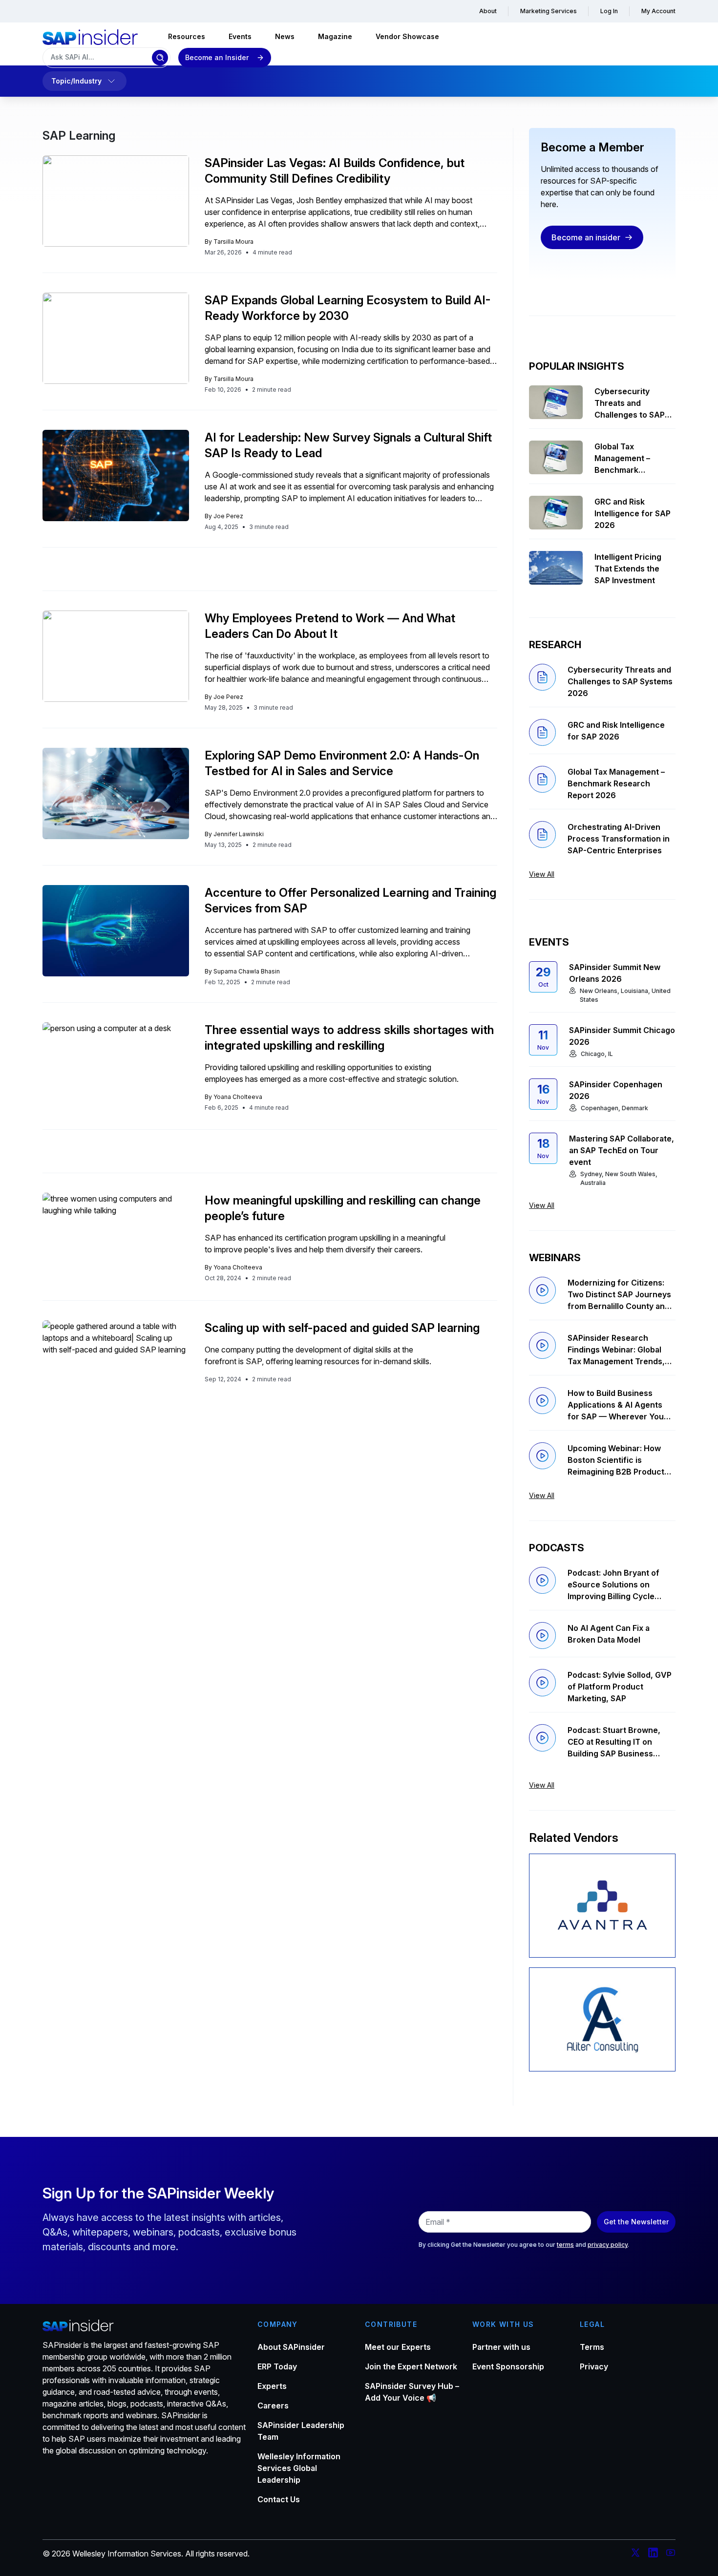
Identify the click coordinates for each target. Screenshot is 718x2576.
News (285, 36)
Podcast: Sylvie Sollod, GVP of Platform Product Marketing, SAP (620, 1687)
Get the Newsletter (636, 2222)
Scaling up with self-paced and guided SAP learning (342, 1328)
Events (240, 36)
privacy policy (608, 2245)
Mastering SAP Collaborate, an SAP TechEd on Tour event (622, 1150)
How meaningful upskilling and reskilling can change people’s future (343, 1208)
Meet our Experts (398, 2347)
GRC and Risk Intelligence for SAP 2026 (633, 513)
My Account (658, 11)
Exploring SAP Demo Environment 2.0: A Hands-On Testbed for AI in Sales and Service (342, 763)
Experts (272, 2386)
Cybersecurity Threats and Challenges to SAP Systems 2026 (630, 403)
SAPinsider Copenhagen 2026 (616, 1090)
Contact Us (279, 2499)
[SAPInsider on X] (635, 2554)
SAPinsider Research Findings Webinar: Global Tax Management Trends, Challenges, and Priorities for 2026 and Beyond (617, 1350)
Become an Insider (217, 57)
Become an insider (586, 237)
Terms (592, 2347)
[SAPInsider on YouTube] (671, 2554)
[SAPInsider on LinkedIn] (653, 2554)
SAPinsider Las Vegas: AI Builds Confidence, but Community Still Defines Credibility (335, 171)
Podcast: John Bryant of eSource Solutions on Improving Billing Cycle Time (613, 1585)
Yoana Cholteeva (238, 1097)
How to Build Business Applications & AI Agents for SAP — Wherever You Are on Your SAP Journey (616, 1405)
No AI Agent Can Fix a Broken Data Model (609, 1634)
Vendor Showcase (407, 36)
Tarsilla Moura (233, 242)
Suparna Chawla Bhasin (247, 971)
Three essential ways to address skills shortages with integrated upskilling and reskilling (349, 1038)
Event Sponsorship (508, 2366)
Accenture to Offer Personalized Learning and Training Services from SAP (350, 900)
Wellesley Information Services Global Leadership (299, 2468)
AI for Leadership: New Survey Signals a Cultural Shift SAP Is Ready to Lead (348, 445)
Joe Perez (228, 516)
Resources (187, 36)
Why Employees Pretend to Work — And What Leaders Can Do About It (330, 626)
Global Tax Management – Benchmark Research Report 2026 (627, 459)
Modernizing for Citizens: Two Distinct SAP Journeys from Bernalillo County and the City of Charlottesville (619, 1295)
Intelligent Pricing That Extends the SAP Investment (628, 569)
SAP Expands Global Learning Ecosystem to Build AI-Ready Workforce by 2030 (348, 308)
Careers (273, 2406)
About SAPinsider (291, 2347)
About (488, 11)
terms (565, 2245)
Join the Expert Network (411, 2366)
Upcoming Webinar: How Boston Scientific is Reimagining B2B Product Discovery (616, 1460)
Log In (609, 11)
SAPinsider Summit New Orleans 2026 (615, 973)
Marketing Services (549, 11)
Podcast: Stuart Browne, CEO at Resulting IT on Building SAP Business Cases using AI (614, 1742)
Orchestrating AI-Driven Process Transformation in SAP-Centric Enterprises (619, 839)
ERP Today (277, 2366)
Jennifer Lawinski (239, 834)
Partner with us (501, 2347)
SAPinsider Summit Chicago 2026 (622, 1036)
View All (542, 874)
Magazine (335, 36)
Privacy (594, 2366)
